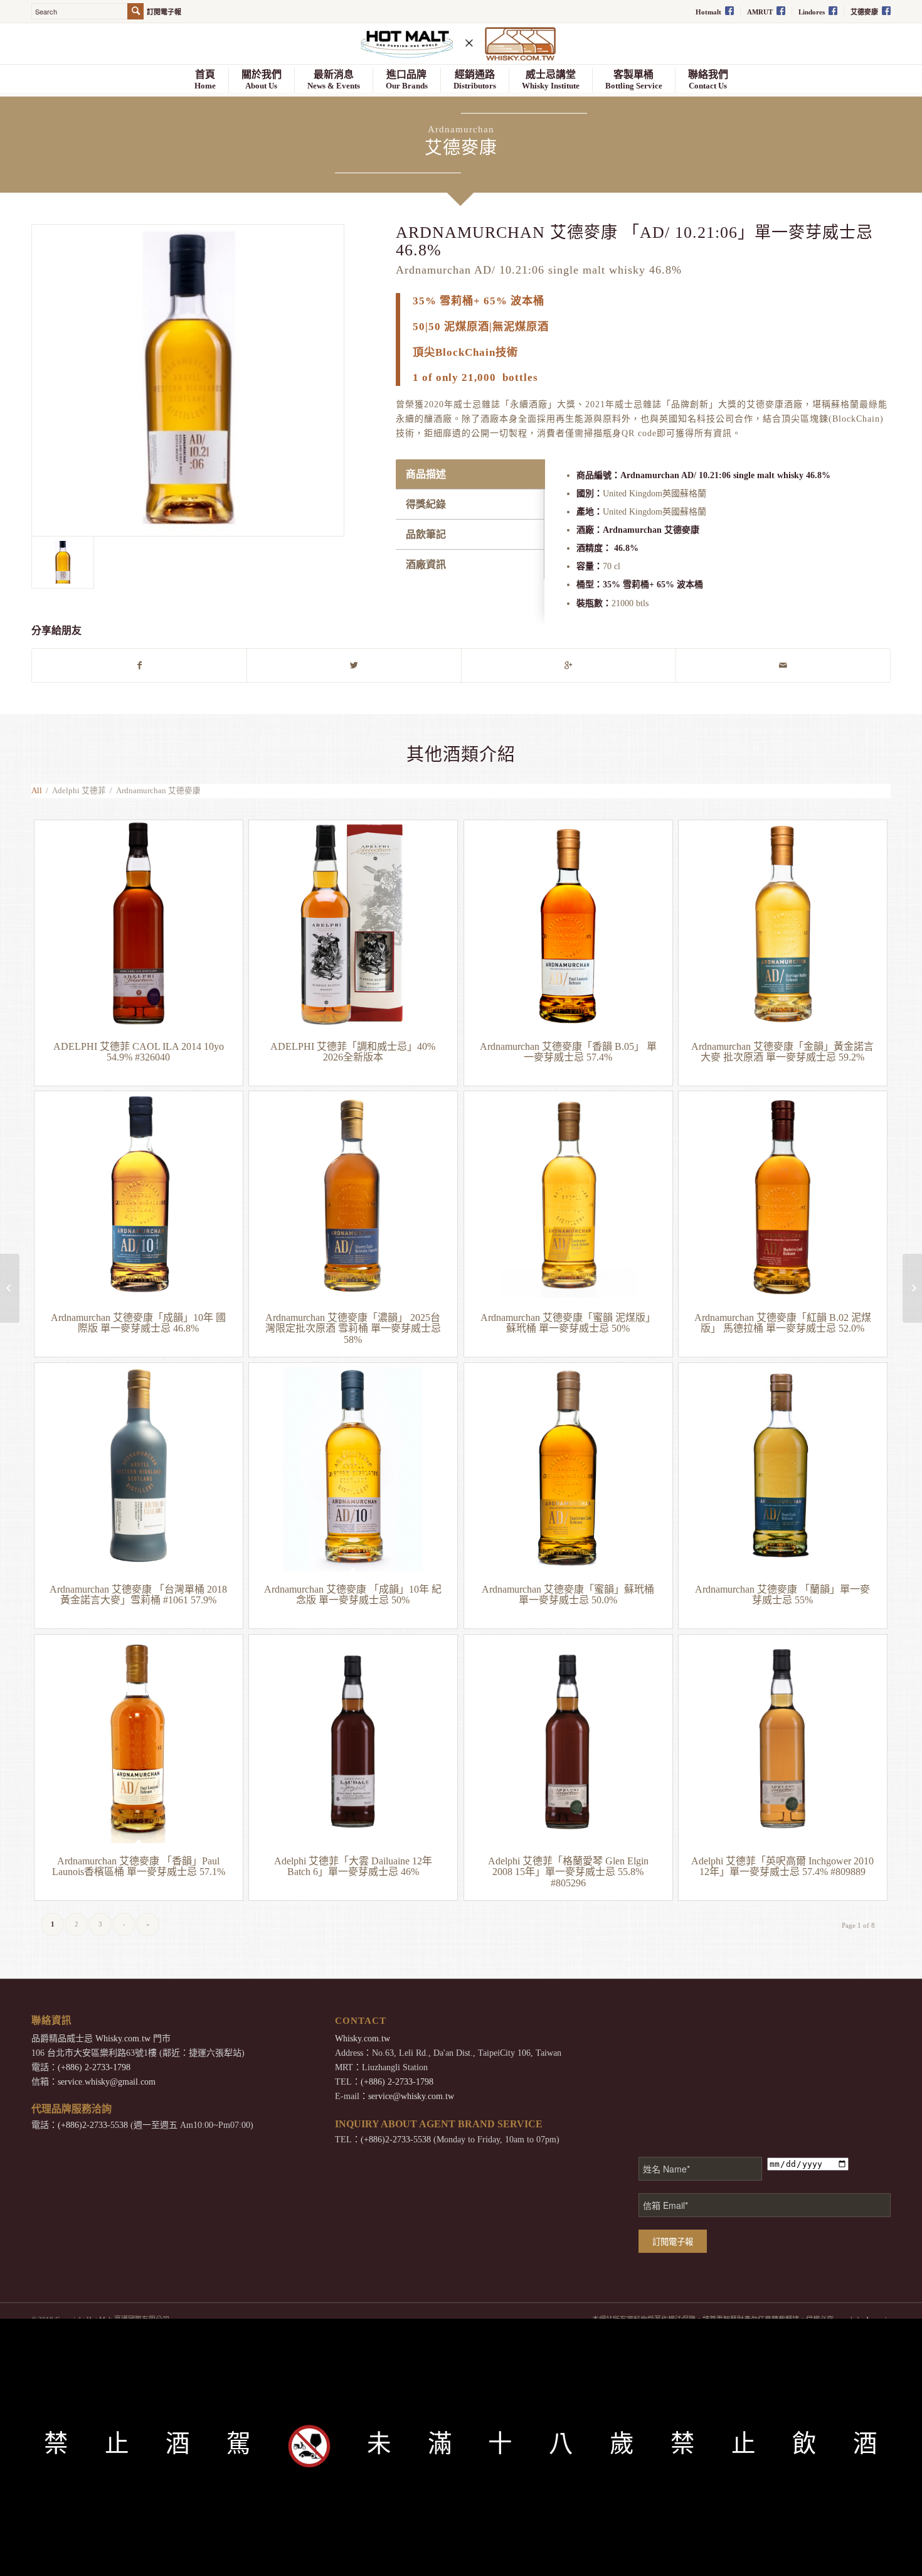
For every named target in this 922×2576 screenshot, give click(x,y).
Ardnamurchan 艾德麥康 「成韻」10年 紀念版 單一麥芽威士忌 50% (353, 1595)
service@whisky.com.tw (411, 2096)
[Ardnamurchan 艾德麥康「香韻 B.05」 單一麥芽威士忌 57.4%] (568, 924)
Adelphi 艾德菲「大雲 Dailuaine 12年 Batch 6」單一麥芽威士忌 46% (353, 1867)
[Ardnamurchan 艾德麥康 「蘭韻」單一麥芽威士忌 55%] (783, 1467)
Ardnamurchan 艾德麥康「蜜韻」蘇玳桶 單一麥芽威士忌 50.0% (568, 1595)
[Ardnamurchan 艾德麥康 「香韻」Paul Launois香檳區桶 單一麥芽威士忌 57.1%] (139, 1739)
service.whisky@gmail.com (107, 2082)
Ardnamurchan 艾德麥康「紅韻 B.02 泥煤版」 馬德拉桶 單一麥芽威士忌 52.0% (783, 1323)
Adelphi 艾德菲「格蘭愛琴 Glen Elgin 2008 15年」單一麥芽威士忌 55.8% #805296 (568, 1872)
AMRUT (761, 12)
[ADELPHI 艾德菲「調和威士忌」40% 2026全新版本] (353, 924)
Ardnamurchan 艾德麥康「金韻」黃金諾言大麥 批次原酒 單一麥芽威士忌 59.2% (782, 1052)
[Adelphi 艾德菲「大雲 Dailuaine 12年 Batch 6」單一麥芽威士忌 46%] (353, 1739)
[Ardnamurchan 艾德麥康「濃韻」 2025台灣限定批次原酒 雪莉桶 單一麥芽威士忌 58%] (353, 1195)
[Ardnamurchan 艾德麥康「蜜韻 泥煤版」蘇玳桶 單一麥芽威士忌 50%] (568, 1195)
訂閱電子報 (164, 12)
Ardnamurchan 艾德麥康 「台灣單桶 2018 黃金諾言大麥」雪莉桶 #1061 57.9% (138, 1595)
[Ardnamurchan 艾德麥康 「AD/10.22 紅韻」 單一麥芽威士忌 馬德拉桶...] (912, 1288)
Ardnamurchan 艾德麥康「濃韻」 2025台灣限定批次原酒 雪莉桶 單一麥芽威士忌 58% (353, 1328)
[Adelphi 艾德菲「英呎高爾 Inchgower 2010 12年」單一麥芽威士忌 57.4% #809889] (783, 1739)
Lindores (813, 12)
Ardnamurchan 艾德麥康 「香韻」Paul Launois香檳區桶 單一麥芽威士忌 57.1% (139, 1867)
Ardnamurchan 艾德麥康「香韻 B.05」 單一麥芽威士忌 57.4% (568, 1052)
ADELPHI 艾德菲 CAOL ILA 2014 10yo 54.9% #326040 (139, 1052)
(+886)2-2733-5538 (93, 2125)
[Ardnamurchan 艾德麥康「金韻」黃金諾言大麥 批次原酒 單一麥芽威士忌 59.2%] (783, 924)
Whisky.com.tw (123, 2039)
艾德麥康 (865, 12)
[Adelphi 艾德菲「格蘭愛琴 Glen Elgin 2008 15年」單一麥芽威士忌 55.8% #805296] (568, 1739)
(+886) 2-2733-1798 (94, 2067)
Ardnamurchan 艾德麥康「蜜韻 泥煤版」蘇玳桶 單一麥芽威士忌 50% (568, 1323)
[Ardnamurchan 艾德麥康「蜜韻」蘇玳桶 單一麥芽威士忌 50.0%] (568, 1467)
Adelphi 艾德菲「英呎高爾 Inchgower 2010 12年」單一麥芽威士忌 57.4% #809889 (782, 1867)
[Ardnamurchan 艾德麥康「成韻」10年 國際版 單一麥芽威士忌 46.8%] (139, 1195)
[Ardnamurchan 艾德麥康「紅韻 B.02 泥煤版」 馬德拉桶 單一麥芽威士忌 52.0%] (783, 1195)
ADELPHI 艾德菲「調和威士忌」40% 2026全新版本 (353, 1052)
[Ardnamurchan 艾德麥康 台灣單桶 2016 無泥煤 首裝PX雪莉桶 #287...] (10, 1288)
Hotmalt (709, 12)
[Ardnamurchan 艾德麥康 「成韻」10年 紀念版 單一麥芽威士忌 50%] (353, 1467)
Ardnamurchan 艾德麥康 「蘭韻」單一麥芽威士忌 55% (782, 1595)
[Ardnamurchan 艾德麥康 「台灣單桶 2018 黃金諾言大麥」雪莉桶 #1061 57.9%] (139, 1467)
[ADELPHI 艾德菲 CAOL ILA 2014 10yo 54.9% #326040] (139, 924)
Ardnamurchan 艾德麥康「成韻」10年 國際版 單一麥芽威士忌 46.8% (138, 1323)
